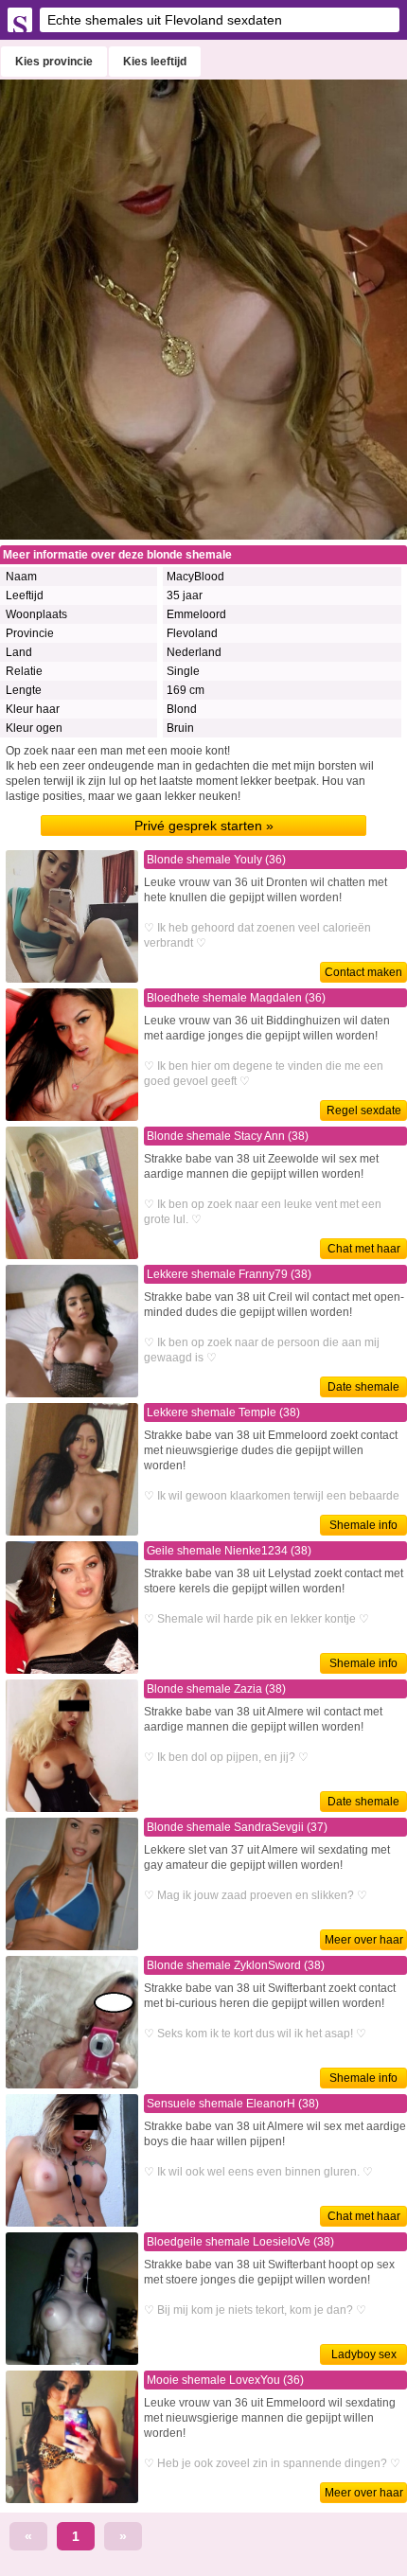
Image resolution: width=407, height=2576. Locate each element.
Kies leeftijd (155, 62)
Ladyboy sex (364, 2354)
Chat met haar (364, 1249)
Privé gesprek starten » (204, 826)
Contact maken (363, 972)
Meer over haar (364, 1940)
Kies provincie (54, 62)
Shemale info (363, 1525)
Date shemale (363, 1387)
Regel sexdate (364, 1110)
